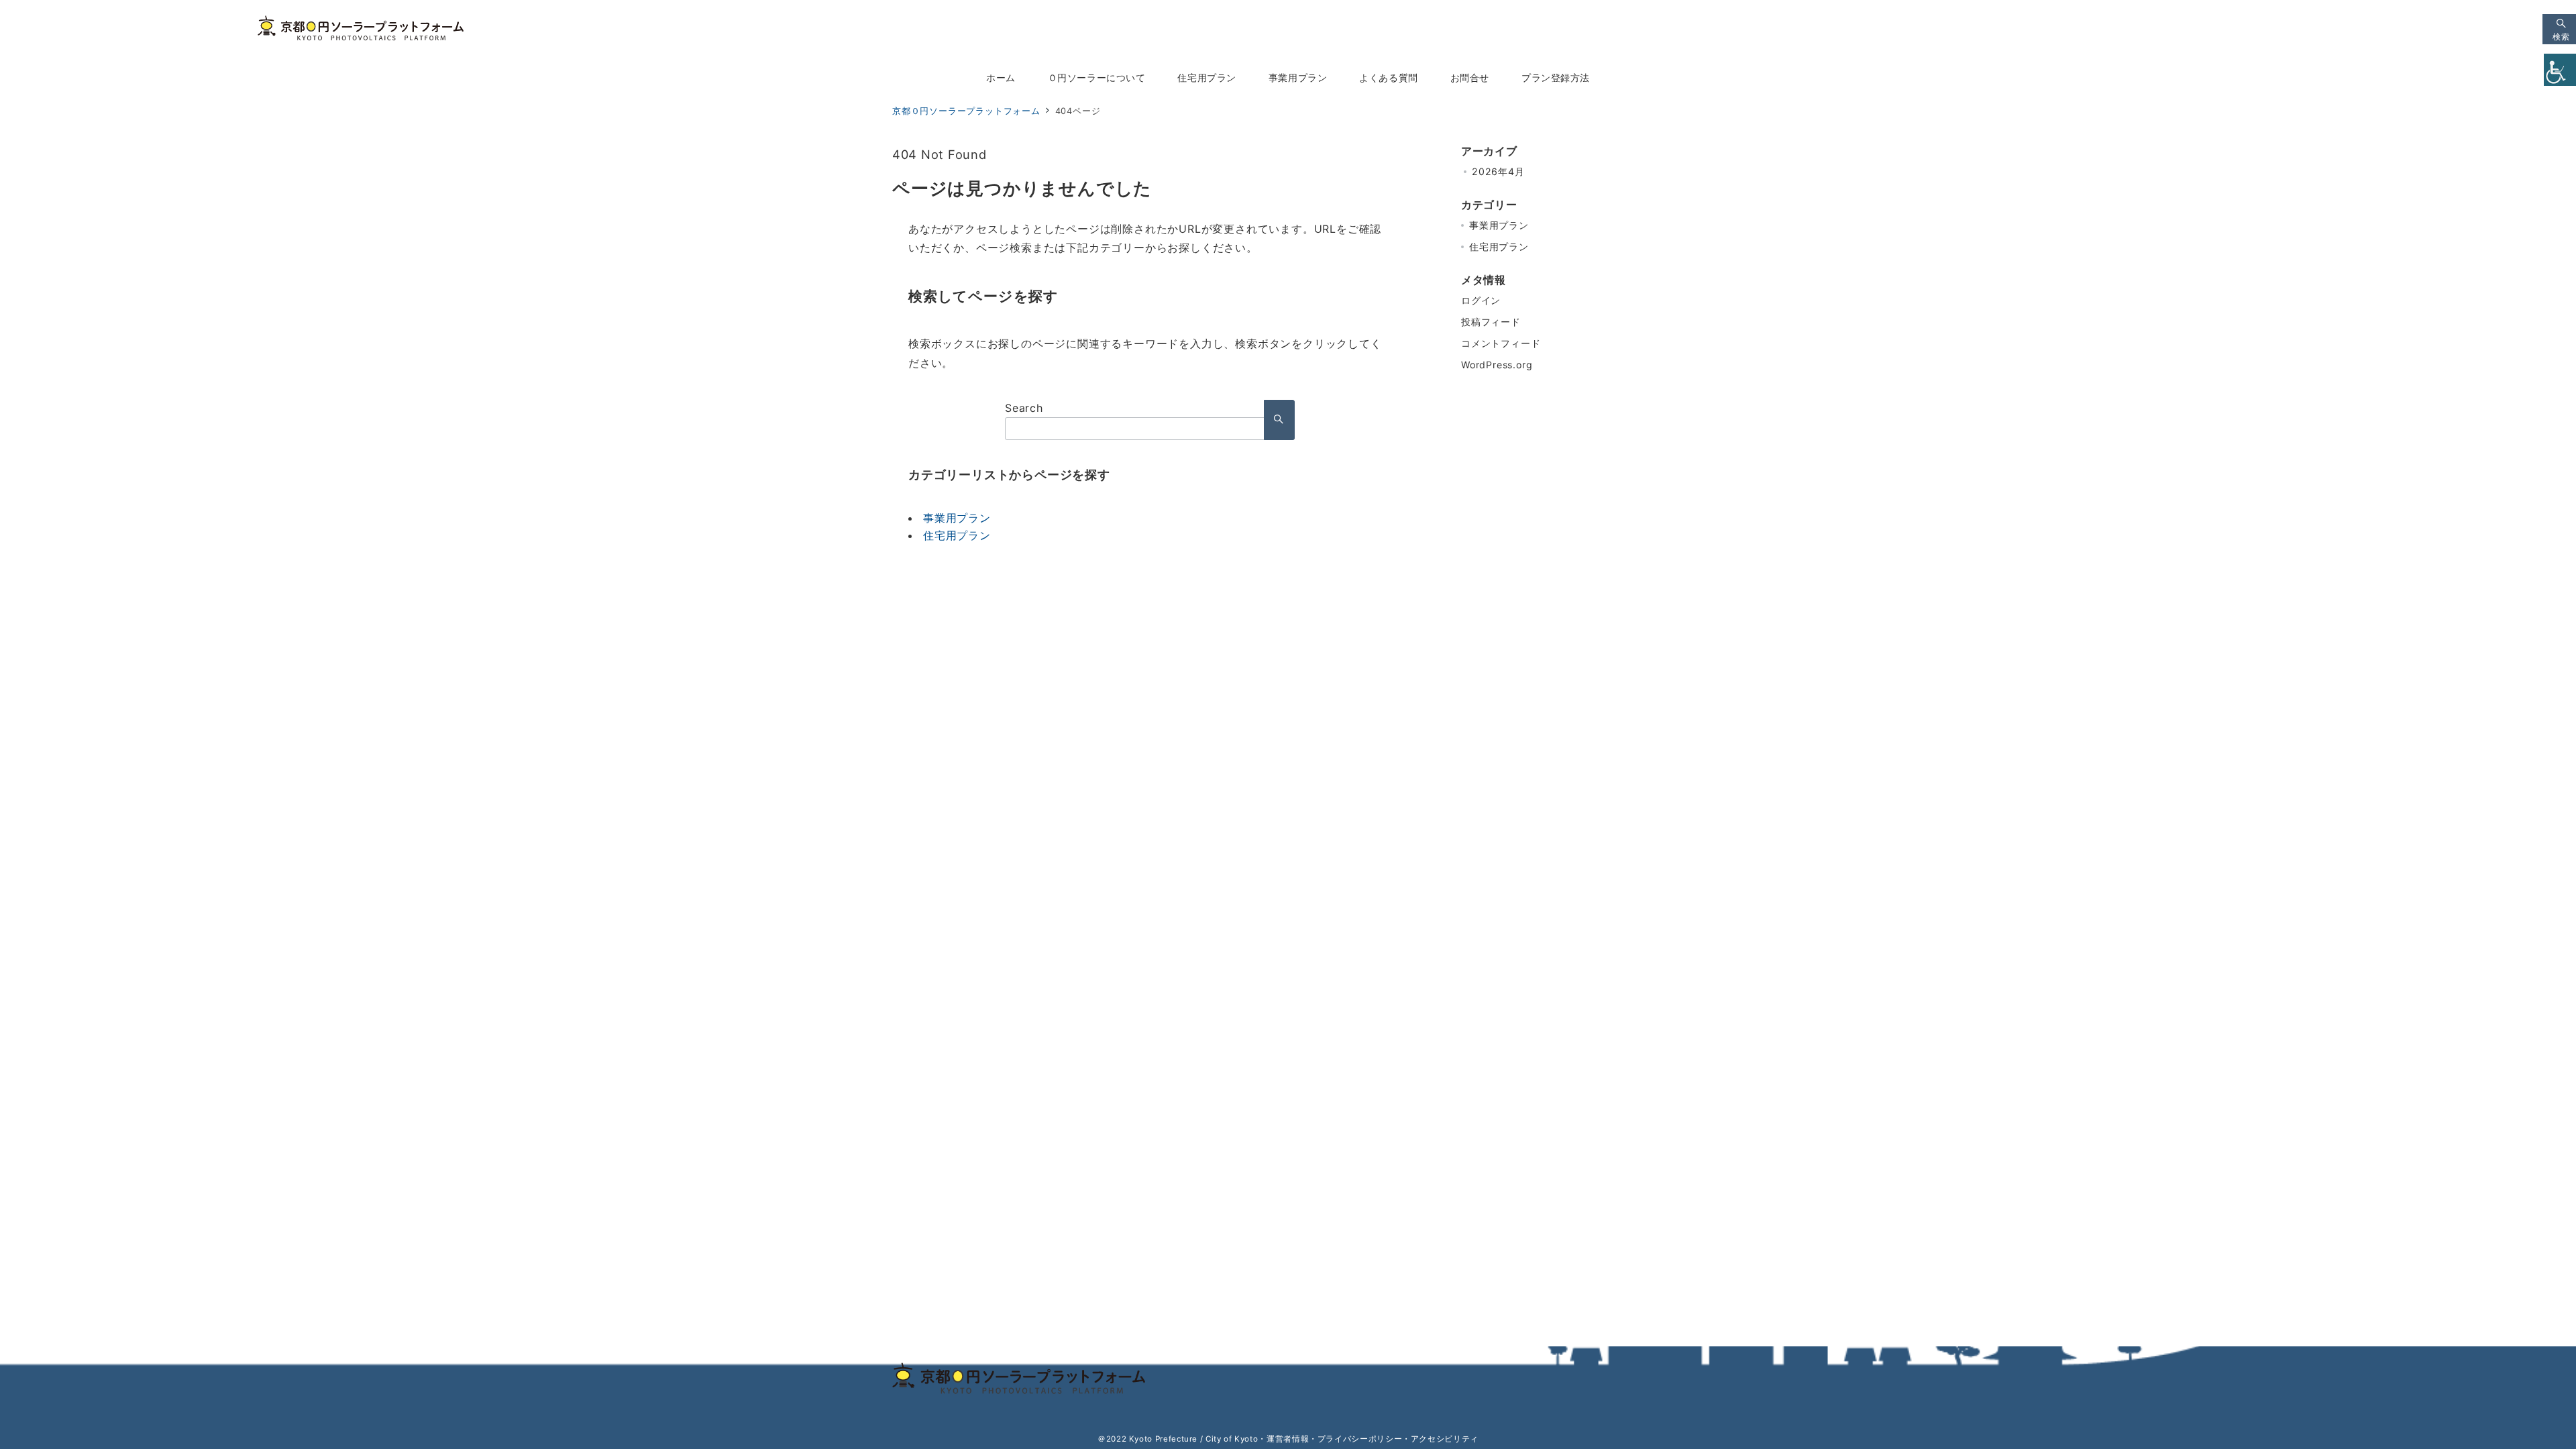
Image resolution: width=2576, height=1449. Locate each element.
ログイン (1481, 300)
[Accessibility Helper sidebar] (2560, 70)
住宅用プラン (957, 535)
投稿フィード (1491, 322)
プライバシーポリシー (1360, 1439)
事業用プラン (957, 518)
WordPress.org (1497, 365)
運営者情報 (1288, 1439)
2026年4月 (1498, 171)
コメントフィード (1501, 343)
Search (1024, 408)
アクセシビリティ (1445, 1439)
